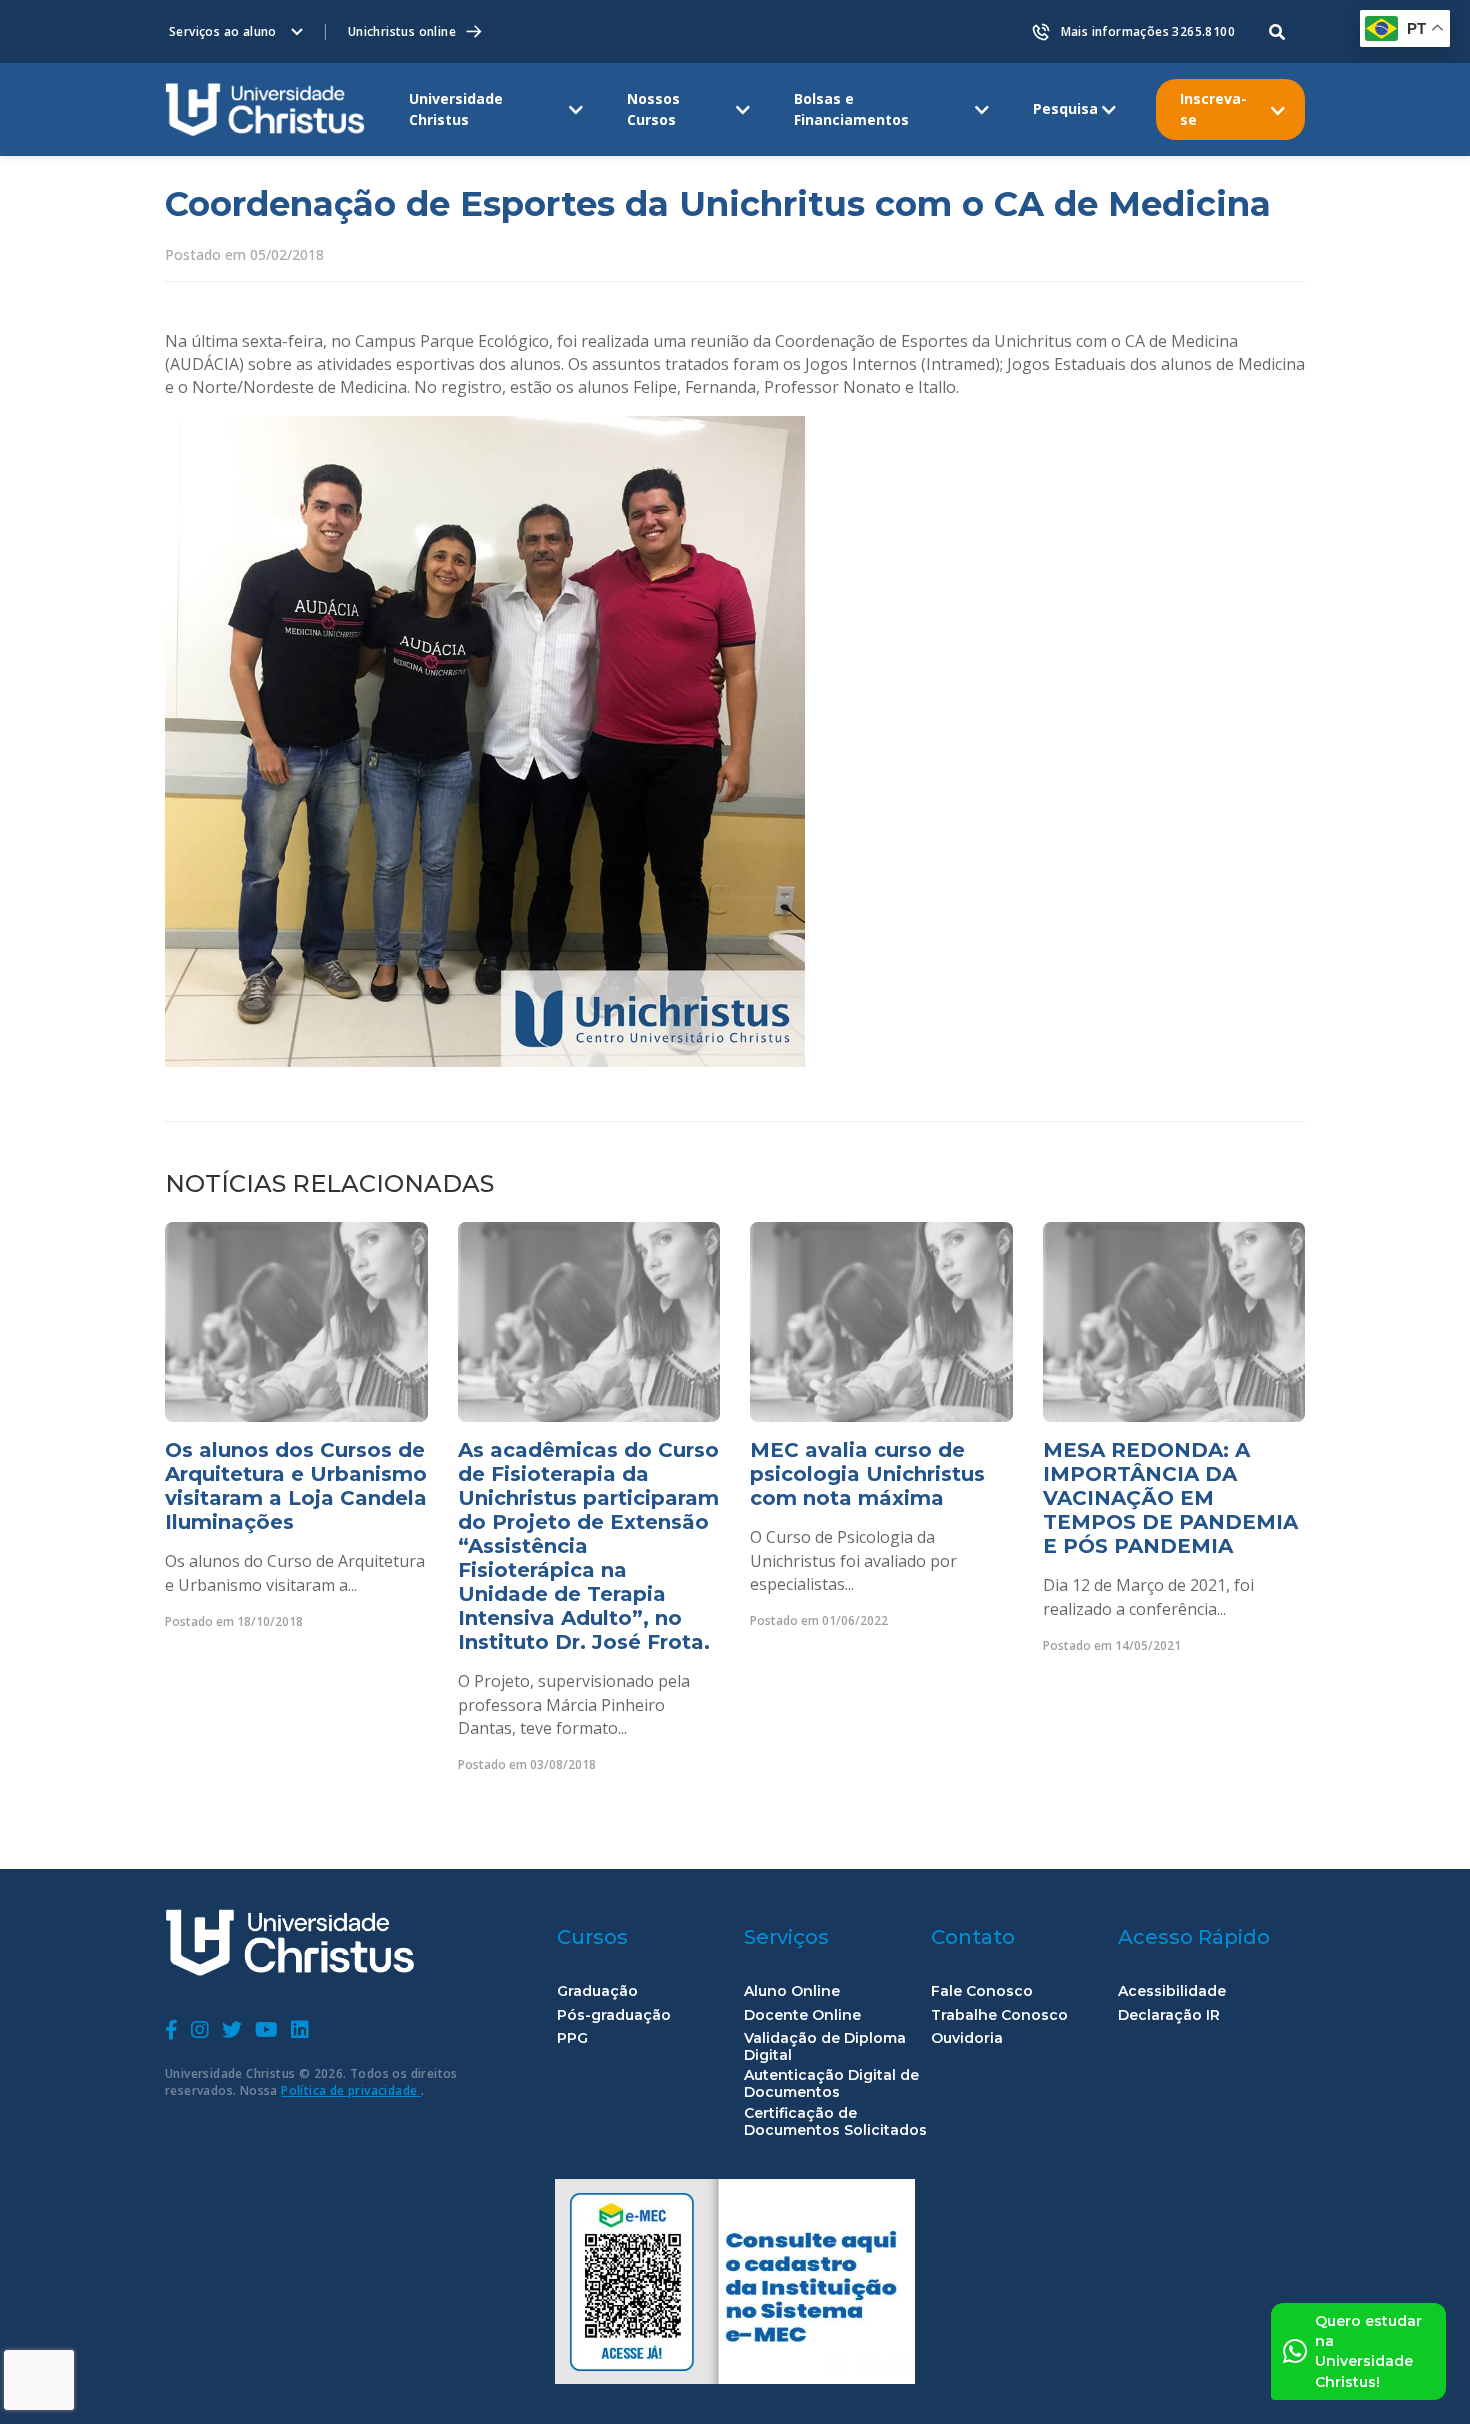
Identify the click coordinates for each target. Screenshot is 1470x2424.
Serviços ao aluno (223, 31)
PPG (572, 2038)
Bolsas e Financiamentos (851, 108)
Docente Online (802, 2015)
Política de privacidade (351, 2090)
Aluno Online (792, 1991)
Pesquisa (1065, 108)
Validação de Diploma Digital (825, 2047)
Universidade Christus (456, 108)
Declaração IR (1169, 2015)
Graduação (597, 1991)
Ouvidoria (967, 2038)
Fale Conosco (982, 1991)
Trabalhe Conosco (999, 2015)
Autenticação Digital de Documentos (831, 2084)
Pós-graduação (614, 2015)
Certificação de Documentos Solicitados (835, 2122)
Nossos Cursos (653, 108)
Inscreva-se (1213, 108)
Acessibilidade (1172, 1991)
